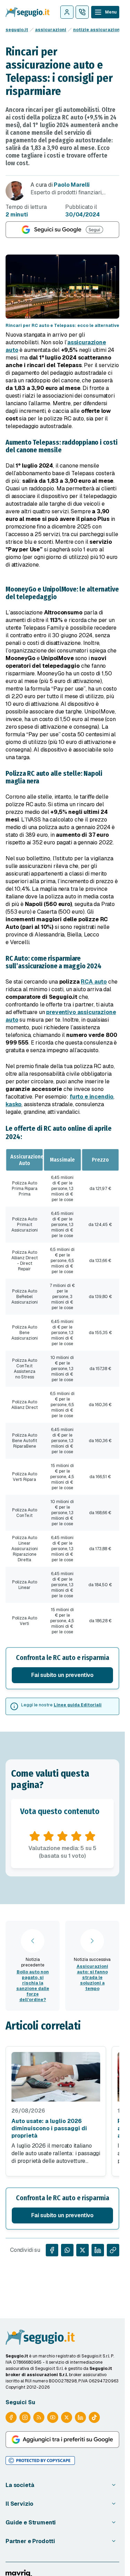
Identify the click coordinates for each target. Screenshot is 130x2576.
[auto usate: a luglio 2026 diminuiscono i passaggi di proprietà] (56, 2077)
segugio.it (17, 30)
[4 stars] (76, 1836)
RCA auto (94, 982)
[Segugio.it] (40, 2337)
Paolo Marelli (72, 185)
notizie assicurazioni (97, 30)
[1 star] (35, 1836)
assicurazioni (51, 30)
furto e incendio (92, 1097)
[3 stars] (62, 1836)
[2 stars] (49, 1836)
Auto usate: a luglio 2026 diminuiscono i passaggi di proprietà (49, 2128)
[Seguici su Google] (62, 230)
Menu (111, 12)
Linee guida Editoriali (78, 1705)
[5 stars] (90, 1836)
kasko (14, 1104)
